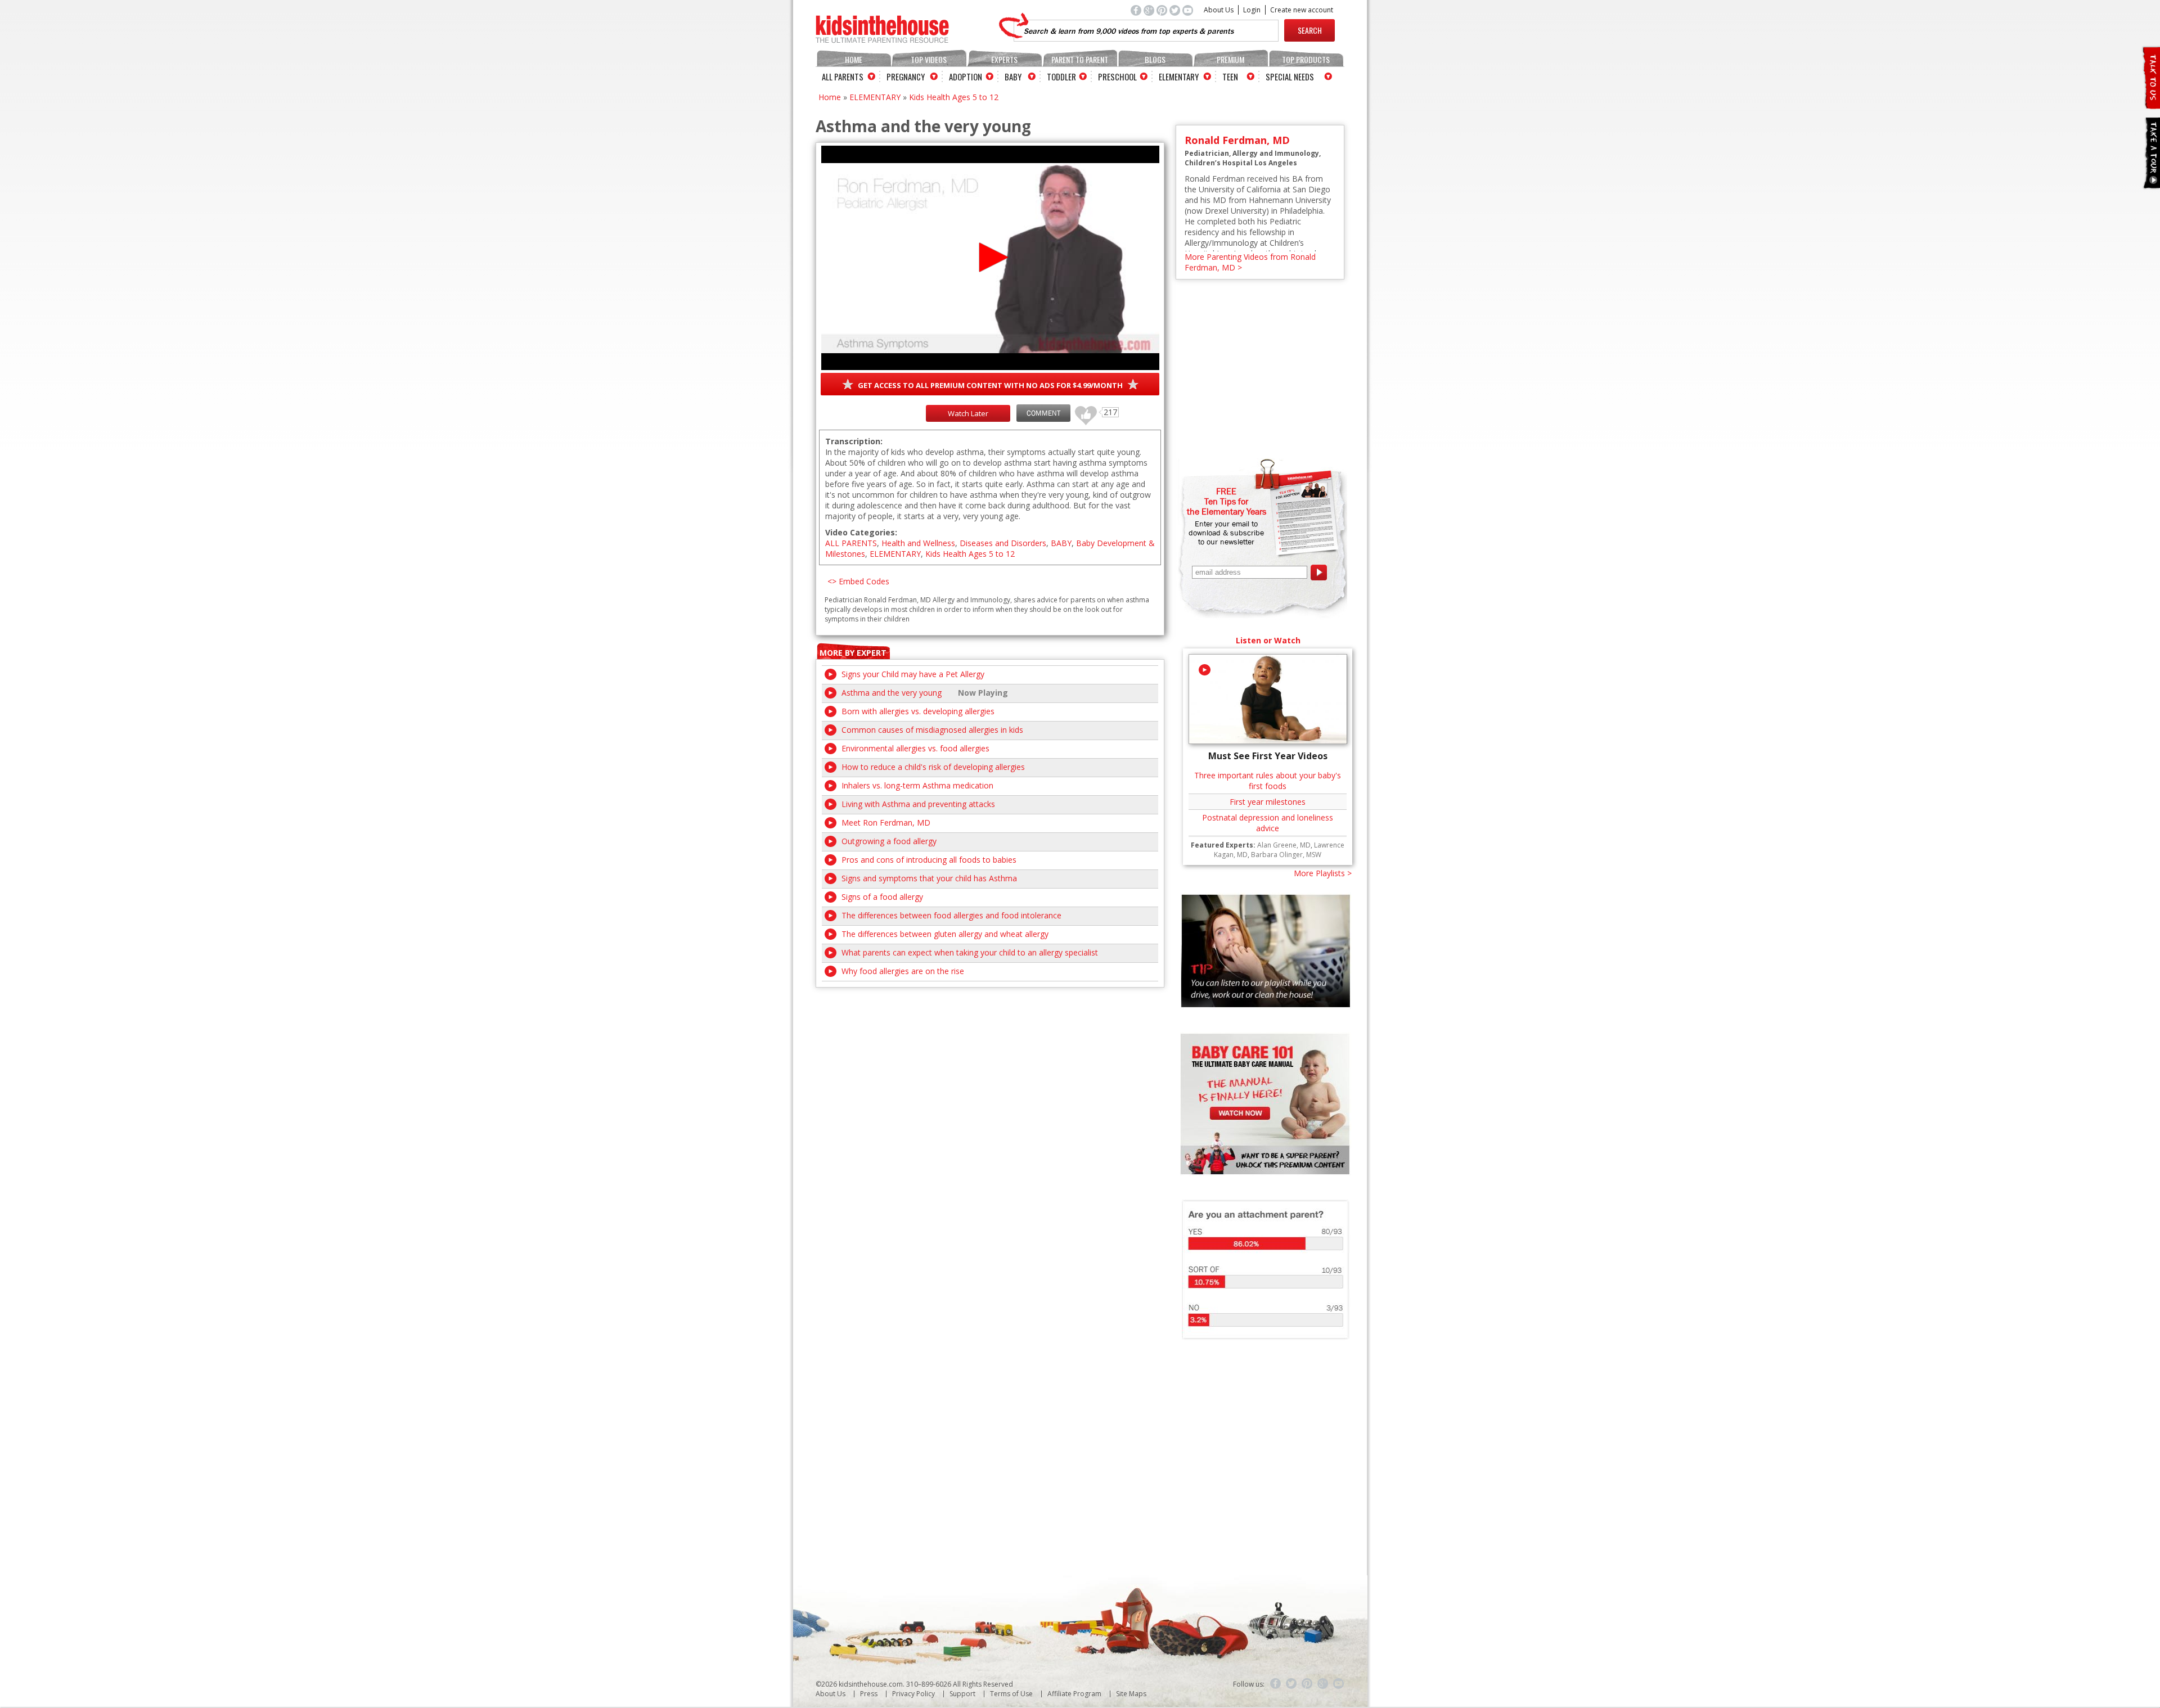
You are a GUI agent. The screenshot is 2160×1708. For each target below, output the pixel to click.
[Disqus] (990, 1128)
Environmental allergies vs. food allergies (915, 748)
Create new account (1302, 10)
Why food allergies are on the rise (903, 971)
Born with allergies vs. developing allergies (918, 711)
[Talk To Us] (2151, 104)
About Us (1219, 10)
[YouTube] (1339, 1684)
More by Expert (853, 653)
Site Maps (1131, 1694)
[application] (990, 258)
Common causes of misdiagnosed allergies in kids (932, 730)
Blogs (1155, 59)
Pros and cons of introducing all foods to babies (929, 860)
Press (869, 1694)
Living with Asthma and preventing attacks (918, 804)
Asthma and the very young (892, 693)
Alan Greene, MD (1284, 845)
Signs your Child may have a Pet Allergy (913, 674)
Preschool (1117, 76)
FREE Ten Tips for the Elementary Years (1227, 501)
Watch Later (968, 413)
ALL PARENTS (851, 543)
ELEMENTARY (875, 97)
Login (1252, 10)
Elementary (1179, 76)
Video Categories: (861, 532)
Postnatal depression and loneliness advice (1268, 823)
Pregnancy (906, 76)
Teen (1230, 76)
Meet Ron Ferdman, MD (886, 823)
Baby (1013, 76)
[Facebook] (1276, 1684)
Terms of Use (1011, 1694)
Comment (1043, 413)
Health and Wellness (918, 543)
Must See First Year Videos (1268, 756)
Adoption (966, 76)
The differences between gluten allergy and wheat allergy (945, 934)
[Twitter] (1291, 1684)
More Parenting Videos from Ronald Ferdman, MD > (1250, 262)
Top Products (1306, 59)
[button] (990, 257)
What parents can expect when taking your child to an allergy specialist (970, 952)
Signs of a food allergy (882, 897)
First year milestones (1268, 802)
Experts (1004, 59)
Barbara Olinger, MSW (1286, 855)
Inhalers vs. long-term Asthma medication (917, 785)
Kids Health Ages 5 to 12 (954, 97)
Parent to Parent (1080, 59)
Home (854, 59)
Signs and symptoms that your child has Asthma (929, 878)
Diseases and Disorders (1003, 543)
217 (1082, 410)
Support (962, 1694)
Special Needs (1290, 76)
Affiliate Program (1074, 1694)
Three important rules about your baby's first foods (1268, 781)
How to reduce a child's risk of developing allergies (933, 767)
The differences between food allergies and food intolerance (951, 915)
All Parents (843, 76)
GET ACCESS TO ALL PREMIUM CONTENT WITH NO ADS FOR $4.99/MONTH (990, 385)
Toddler (1061, 76)
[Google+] (1323, 1684)
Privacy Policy (913, 1694)
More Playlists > (1323, 873)
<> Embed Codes (858, 581)
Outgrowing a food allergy (889, 841)
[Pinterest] (1307, 1684)
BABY (1061, 543)
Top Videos (929, 59)
